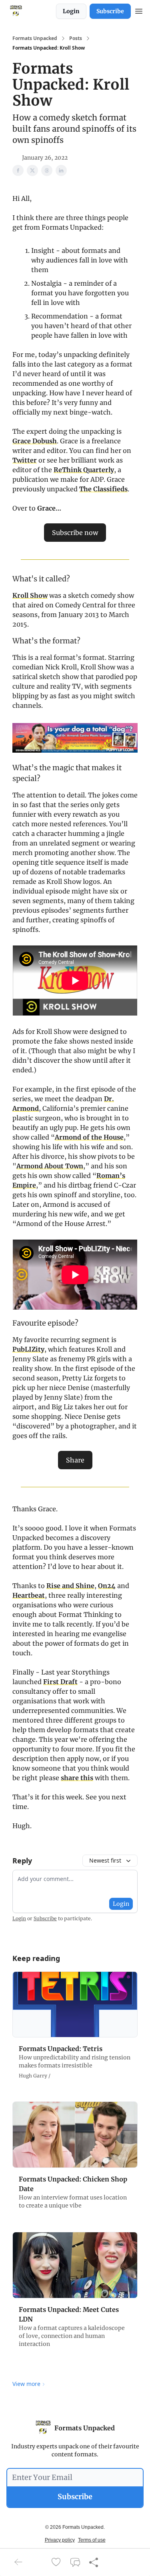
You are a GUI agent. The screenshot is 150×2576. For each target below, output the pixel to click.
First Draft (60, 1682)
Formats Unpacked (35, 38)
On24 (107, 1586)
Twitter (25, 460)
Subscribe (110, 11)
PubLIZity (28, 1349)
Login (71, 11)
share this (77, 1778)
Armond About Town (50, 1166)
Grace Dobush (35, 441)
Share (75, 1460)
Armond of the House (89, 1137)
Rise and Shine (70, 1586)
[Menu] (139, 10)
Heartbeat (29, 1595)
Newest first (105, 1860)
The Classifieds (103, 489)
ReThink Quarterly (84, 470)
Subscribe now (75, 533)
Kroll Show (30, 595)
